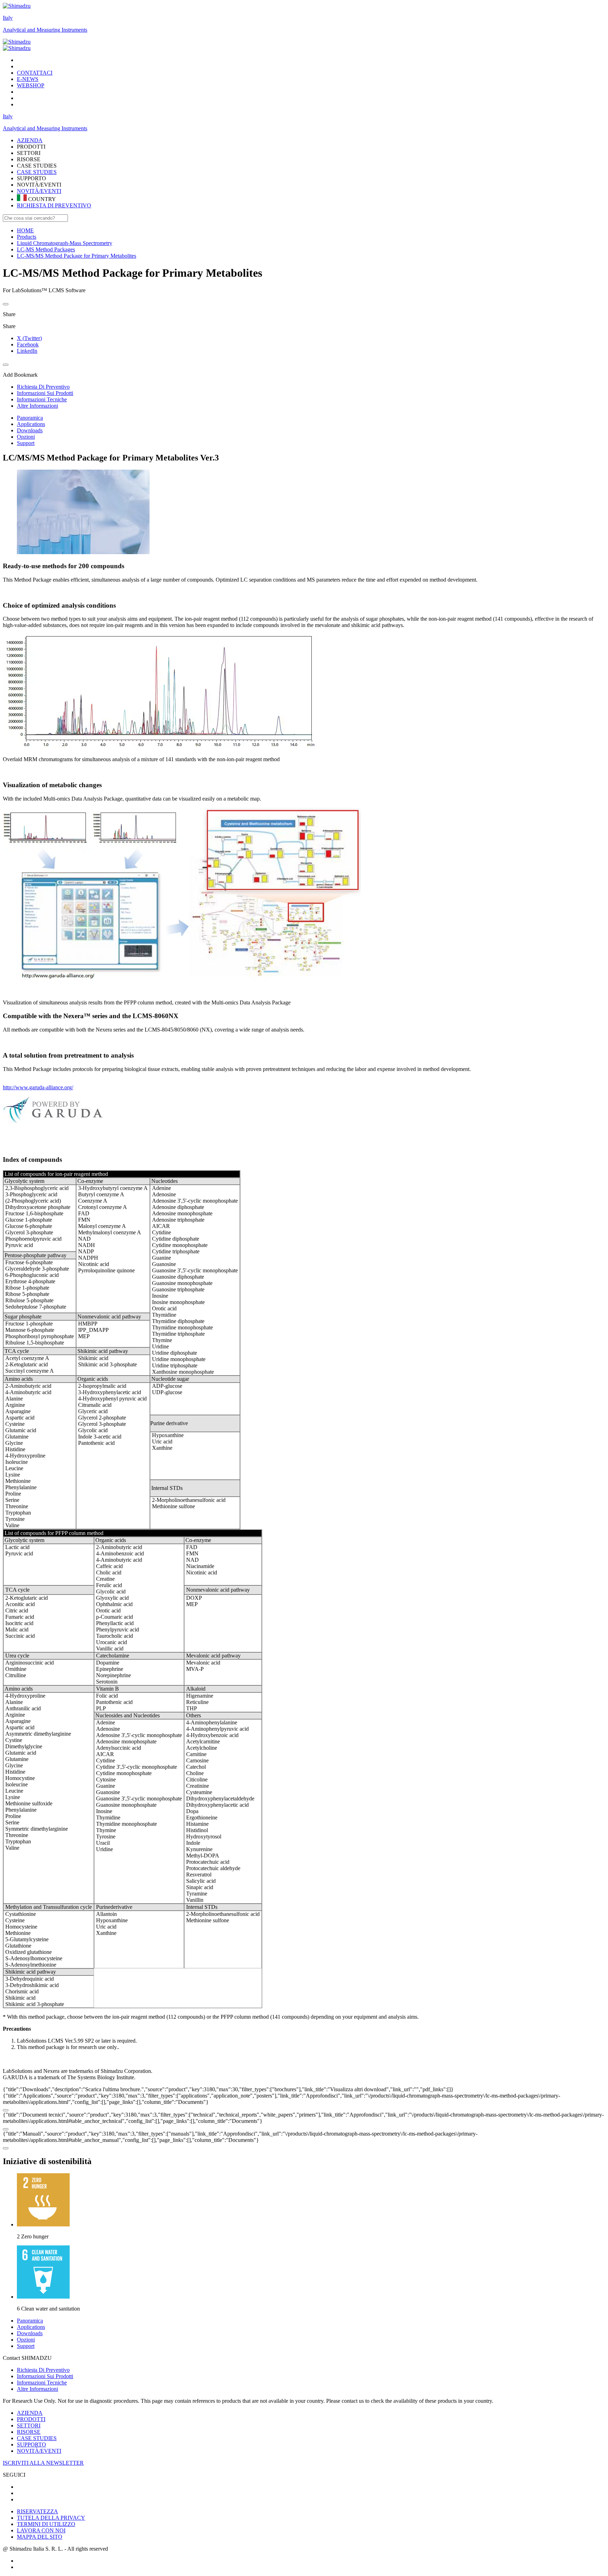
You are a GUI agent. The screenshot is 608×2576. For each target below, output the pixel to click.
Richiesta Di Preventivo (43, 2370)
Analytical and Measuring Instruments (45, 30)
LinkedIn (27, 351)
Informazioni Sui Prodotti (45, 2376)
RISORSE (29, 2432)
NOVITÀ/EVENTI (39, 191)
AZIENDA (30, 2413)
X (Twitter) (29, 338)
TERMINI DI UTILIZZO (46, 2524)
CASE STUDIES (37, 172)
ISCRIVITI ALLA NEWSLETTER (43, 2463)
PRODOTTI (31, 2419)
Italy (8, 18)
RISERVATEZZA (37, 2511)
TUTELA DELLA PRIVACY (51, 2518)
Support (26, 443)
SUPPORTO (31, 2445)
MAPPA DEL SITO (40, 2537)
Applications (31, 424)
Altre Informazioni (37, 2389)
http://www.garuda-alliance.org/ (38, 1087)
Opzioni (26, 437)
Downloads (30, 430)
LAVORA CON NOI (41, 2530)
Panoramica (30, 418)
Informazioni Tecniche (42, 2383)
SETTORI (29, 2425)
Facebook (28, 344)
